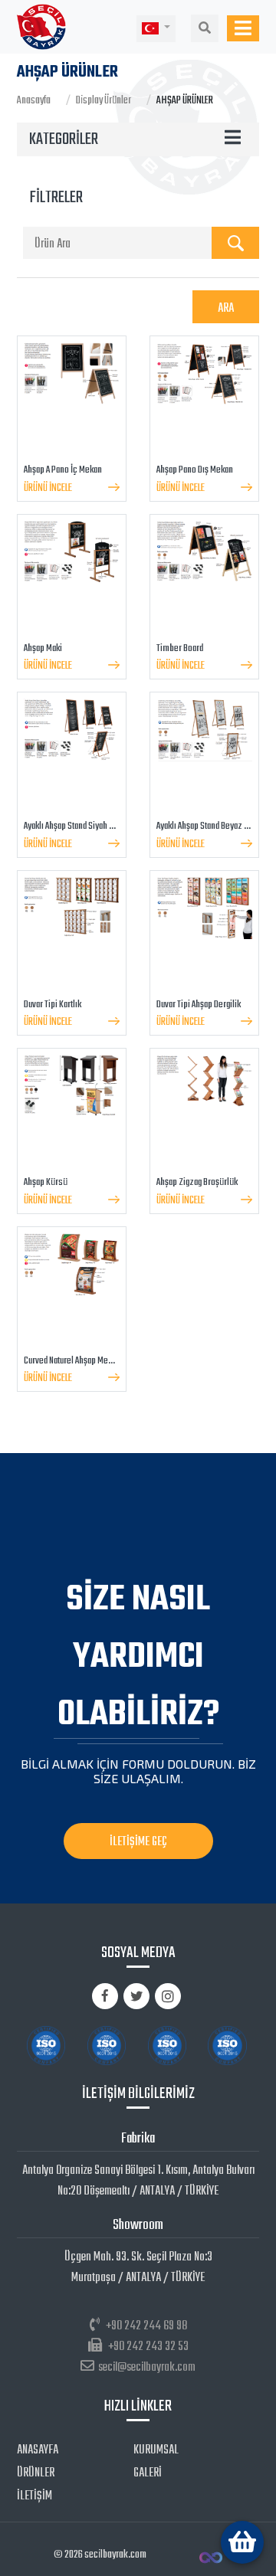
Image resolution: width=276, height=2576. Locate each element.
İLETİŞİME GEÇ (138, 1842)
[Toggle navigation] (243, 28)
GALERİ (148, 2473)
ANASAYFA (38, 2450)
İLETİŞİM (34, 2496)
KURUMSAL (156, 2450)
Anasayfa (34, 101)
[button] (156, 29)
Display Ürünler (103, 101)
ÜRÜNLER (36, 2473)
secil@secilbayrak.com (147, 2368)
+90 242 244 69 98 (146, 2326)
